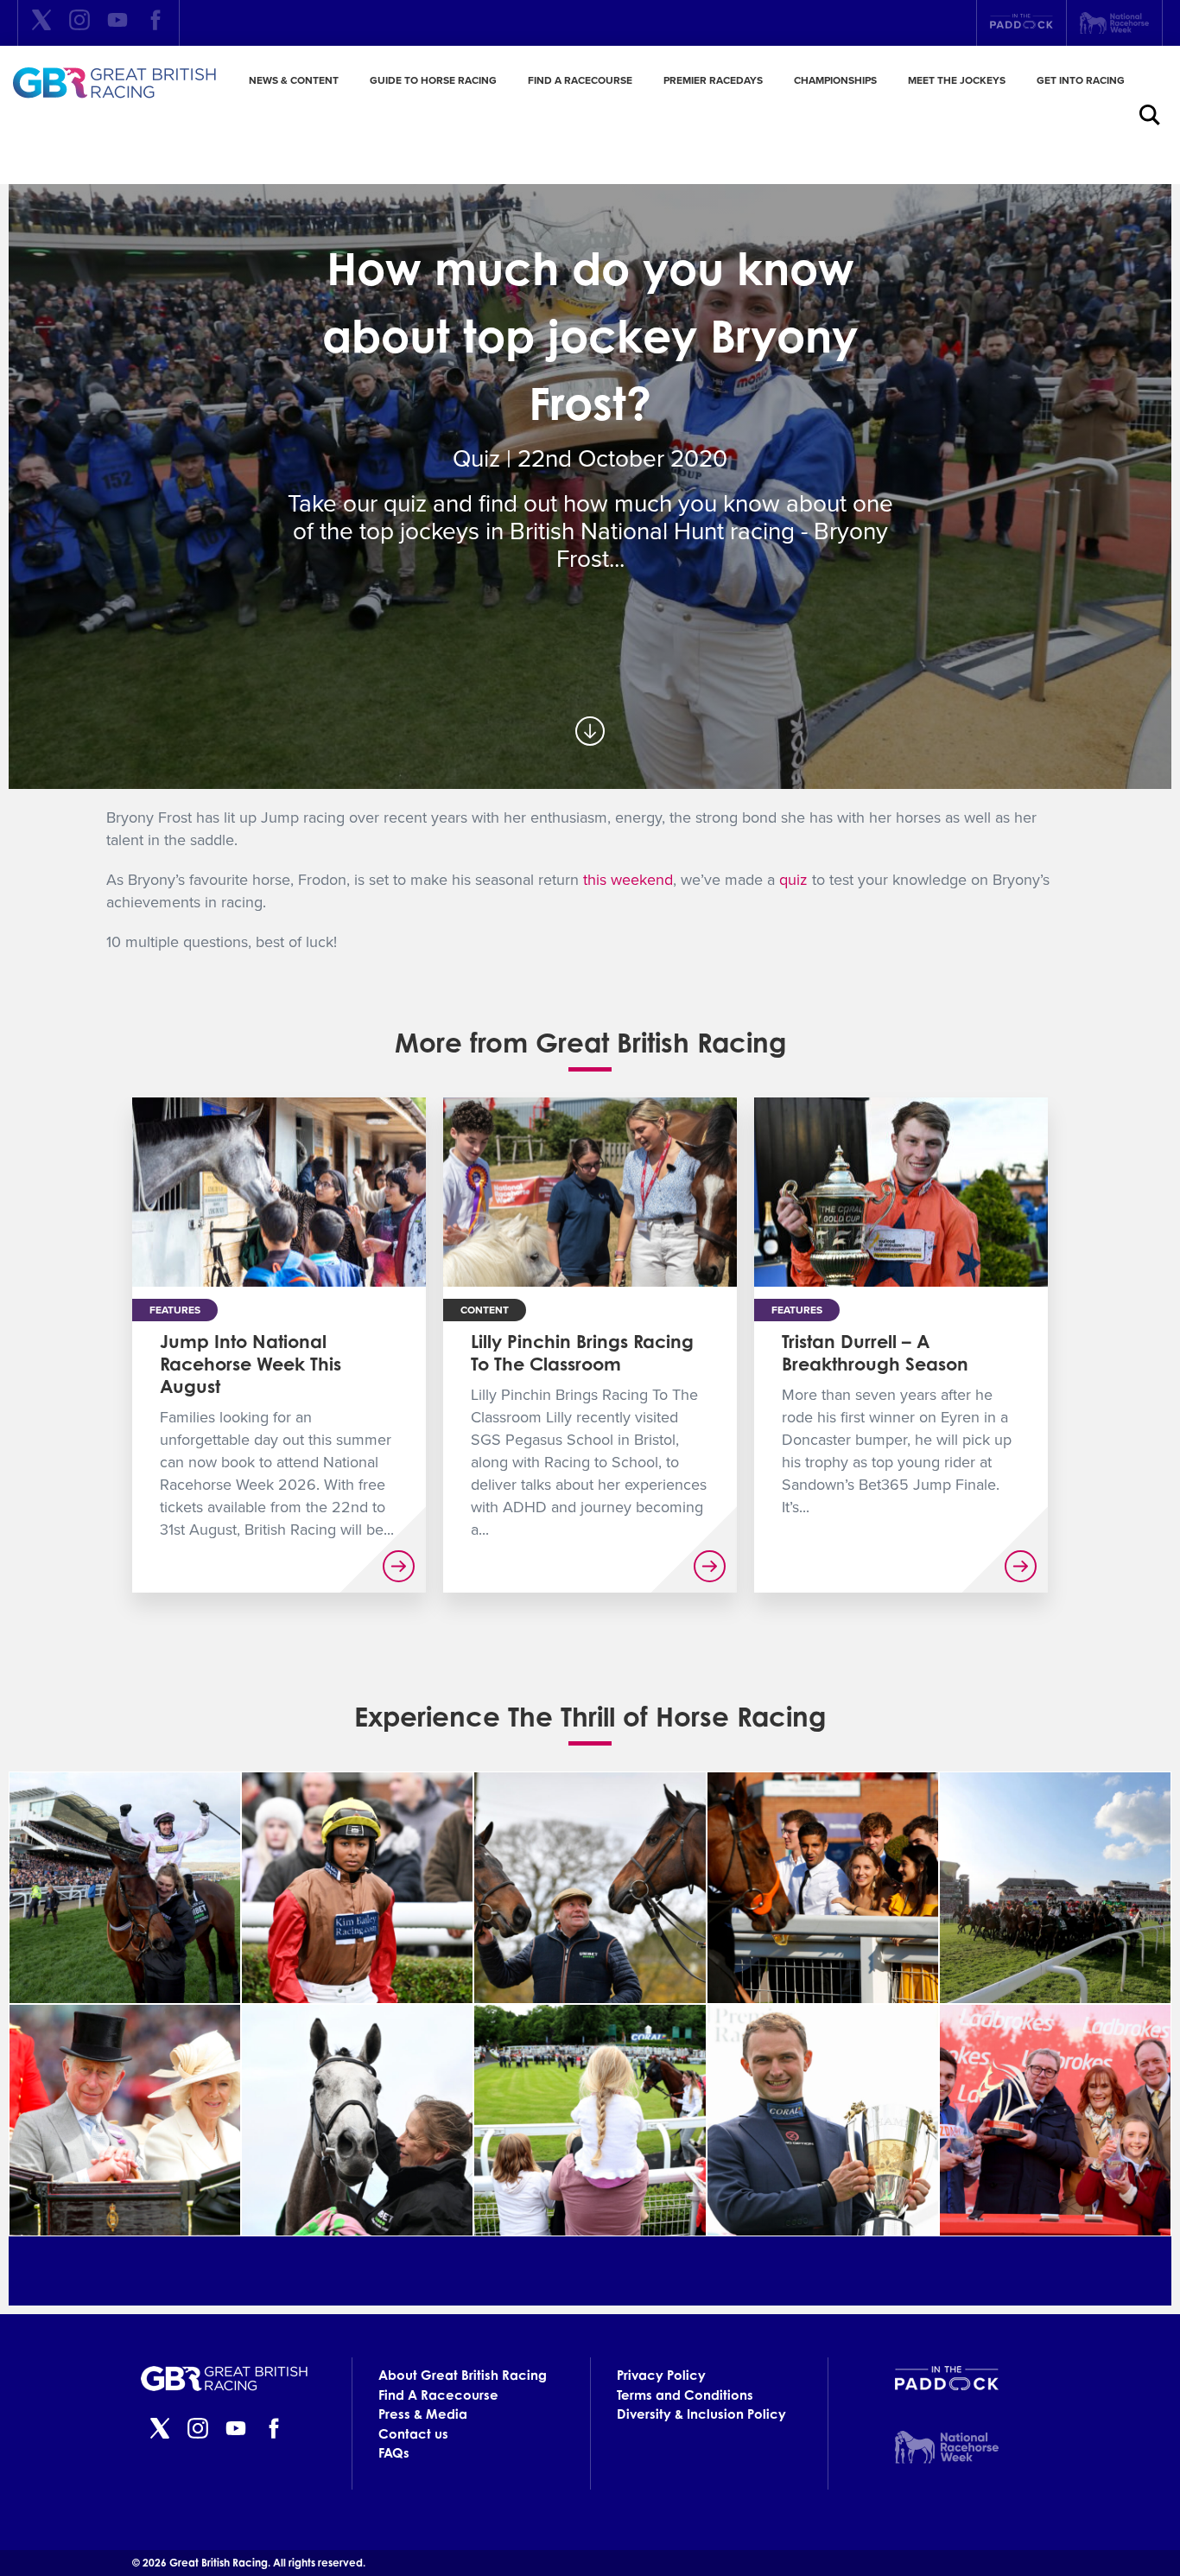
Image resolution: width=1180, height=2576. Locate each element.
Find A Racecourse (580, 80)
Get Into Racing (1081, 80)
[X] (41, 23)
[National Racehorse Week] (1114, 23)
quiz (793, 880)
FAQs (394, 2453)
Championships (835, 80)
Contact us (413, 2434)
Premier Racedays (713, 80)
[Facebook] (155, 23)
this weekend (628, 880)
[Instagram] (79, 23)
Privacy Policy (661, 2375)
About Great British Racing (463, 2375)
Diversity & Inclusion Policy (701, 2414)
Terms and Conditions (685, 2395)
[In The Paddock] (1021, 23)
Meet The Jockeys (957, 80)
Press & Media (423, 2414)
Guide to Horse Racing (433, 80)
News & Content (294, 80)
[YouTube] (117, 23)
